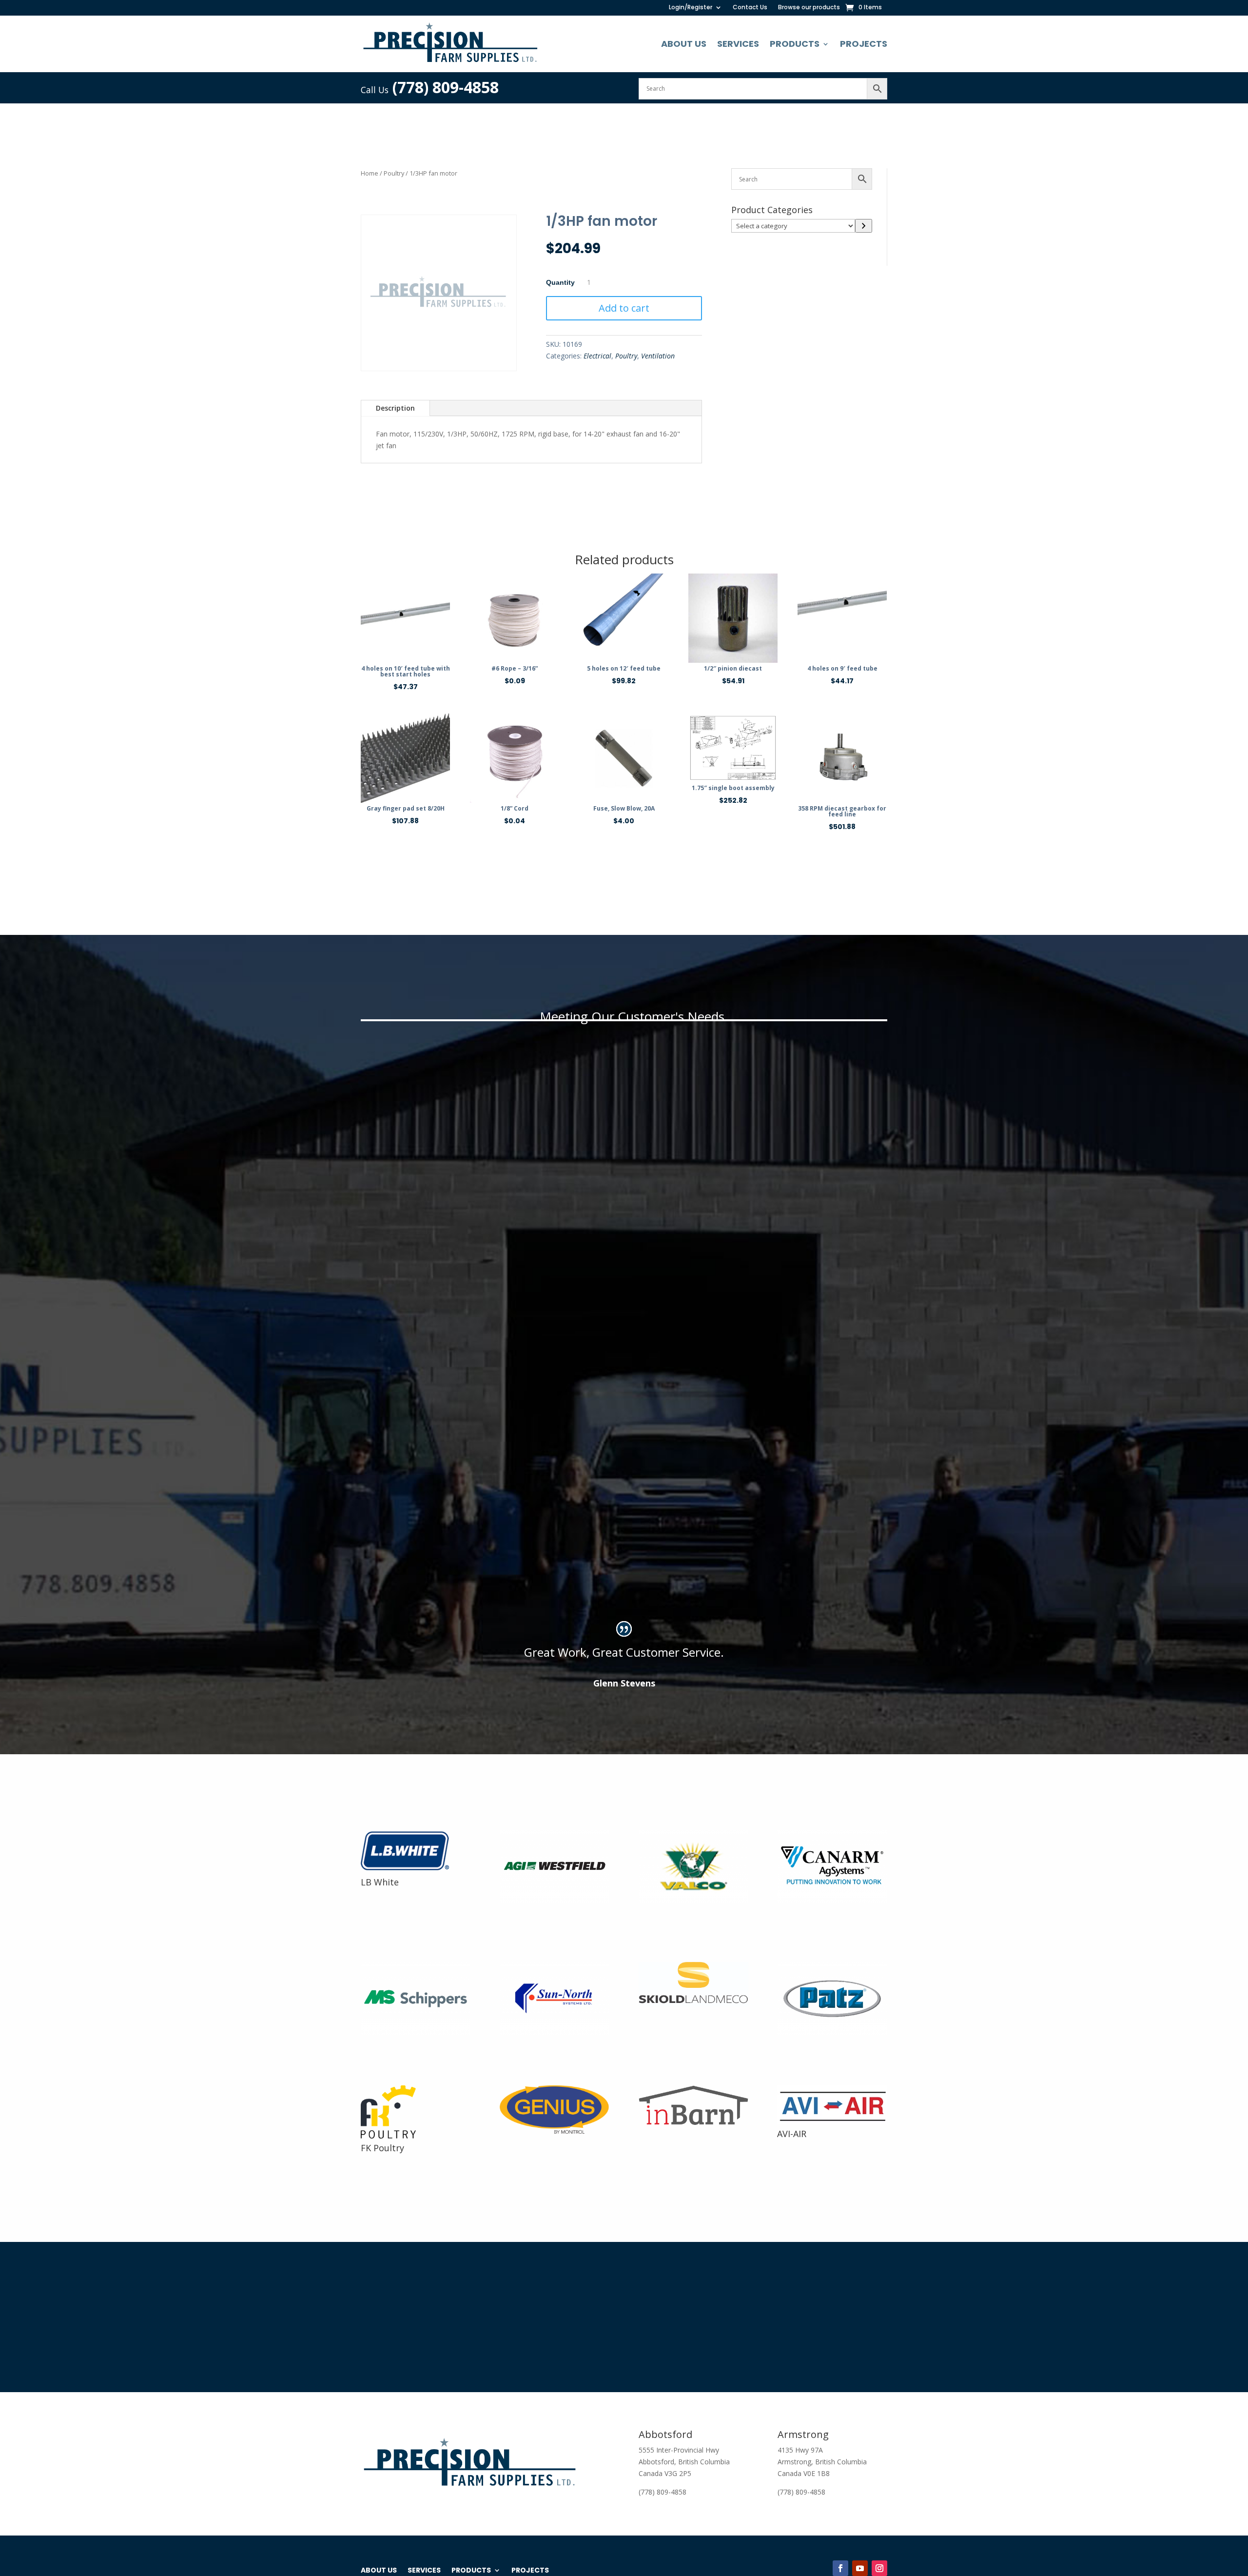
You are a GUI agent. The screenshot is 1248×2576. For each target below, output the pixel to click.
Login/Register (691, 8)
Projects (864, 44)
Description (395, 408)
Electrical (597, 356)
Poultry (394, 173)
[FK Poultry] (388, 2136)
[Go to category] (864, 226)
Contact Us (750, 8)
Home (370, 173)
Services (738, 44)
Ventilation (658, 356)
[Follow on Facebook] (840, 2568)
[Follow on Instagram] (879, 2568)
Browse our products (809, 8)
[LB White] (410, 1870)
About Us (684, 44)
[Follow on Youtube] (860, 2568)
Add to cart (624, 308)
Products (795, 44)
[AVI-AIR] (832, 2122)
